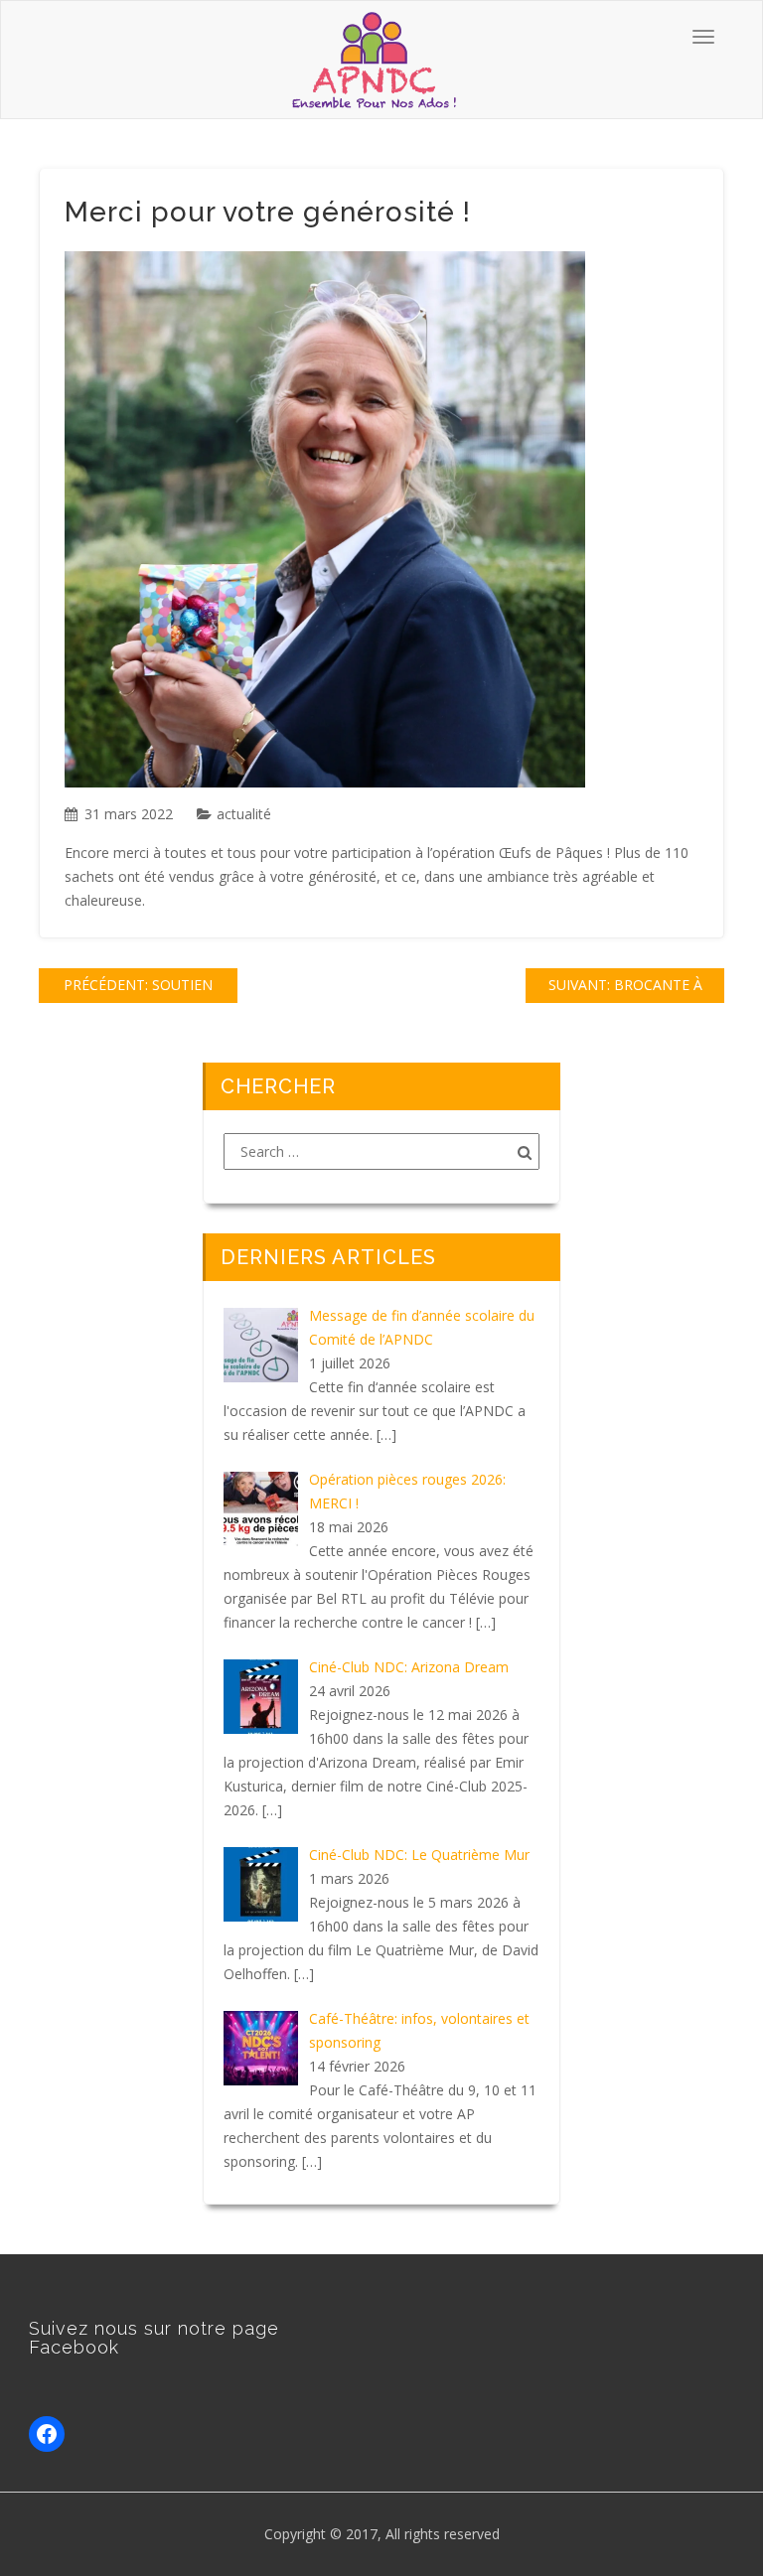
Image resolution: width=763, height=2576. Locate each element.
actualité (244, 814)
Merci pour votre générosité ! (268, 212)
